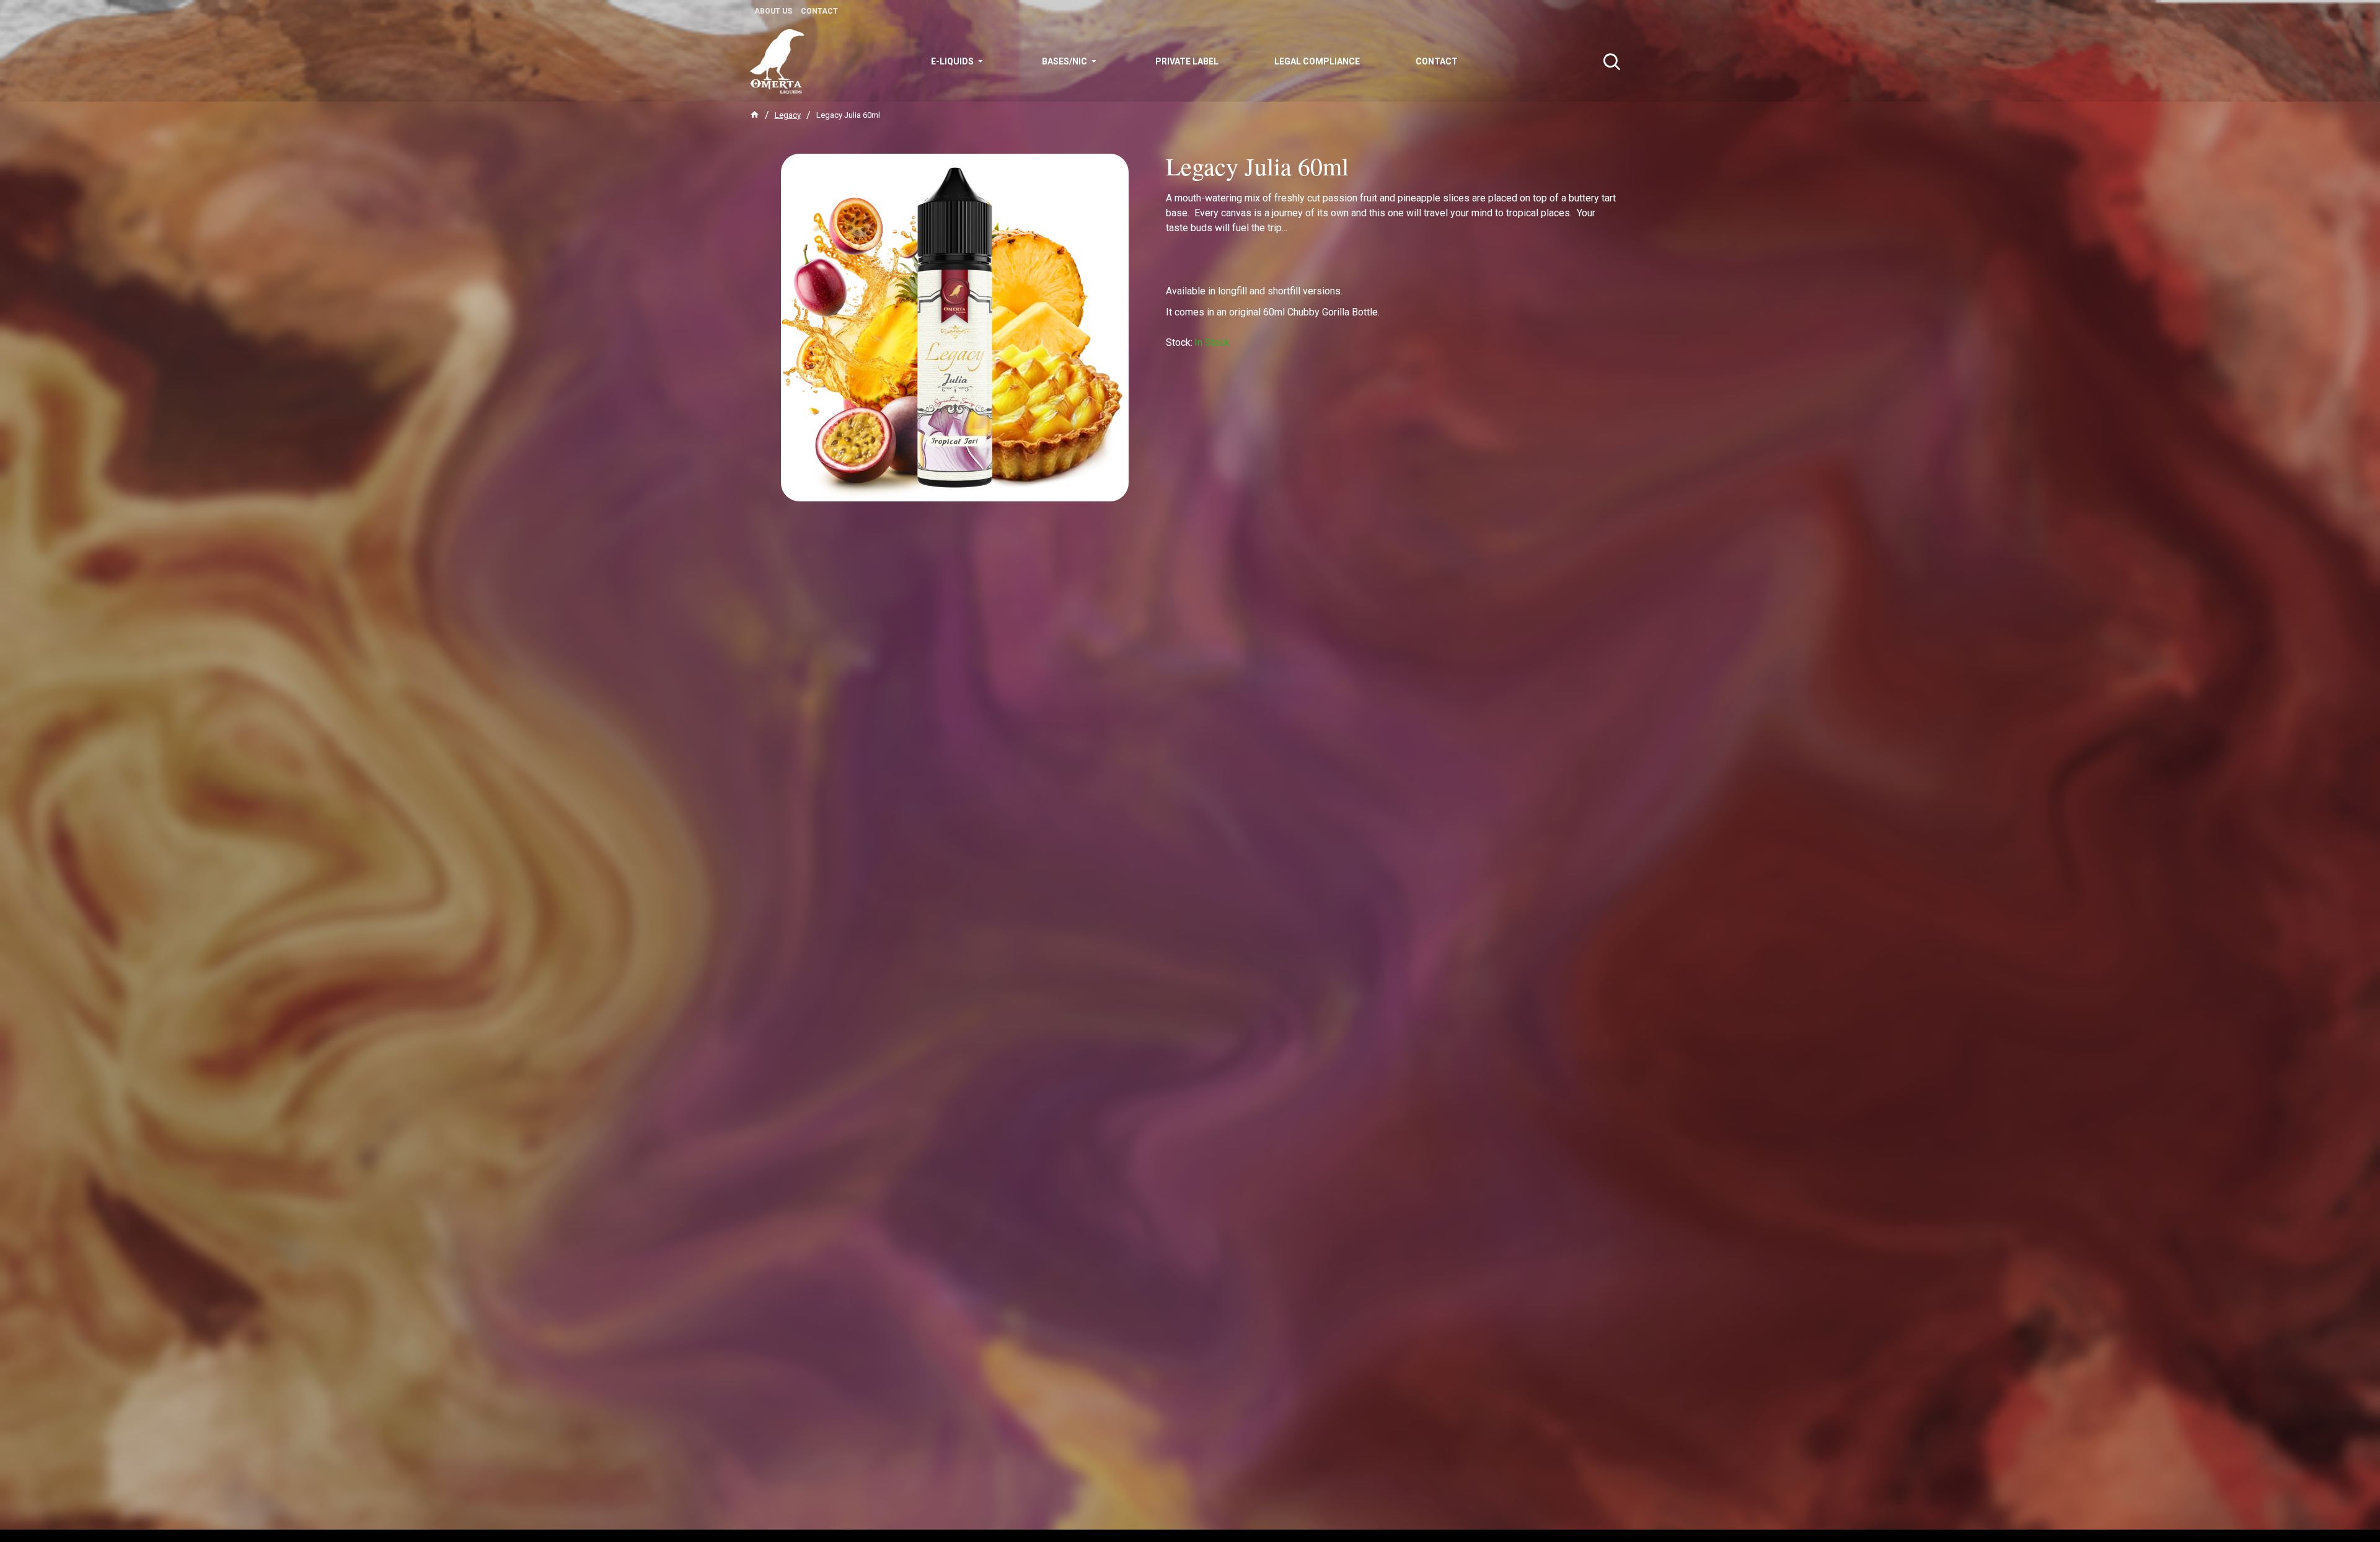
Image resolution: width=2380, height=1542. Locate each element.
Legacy (788, 115)
